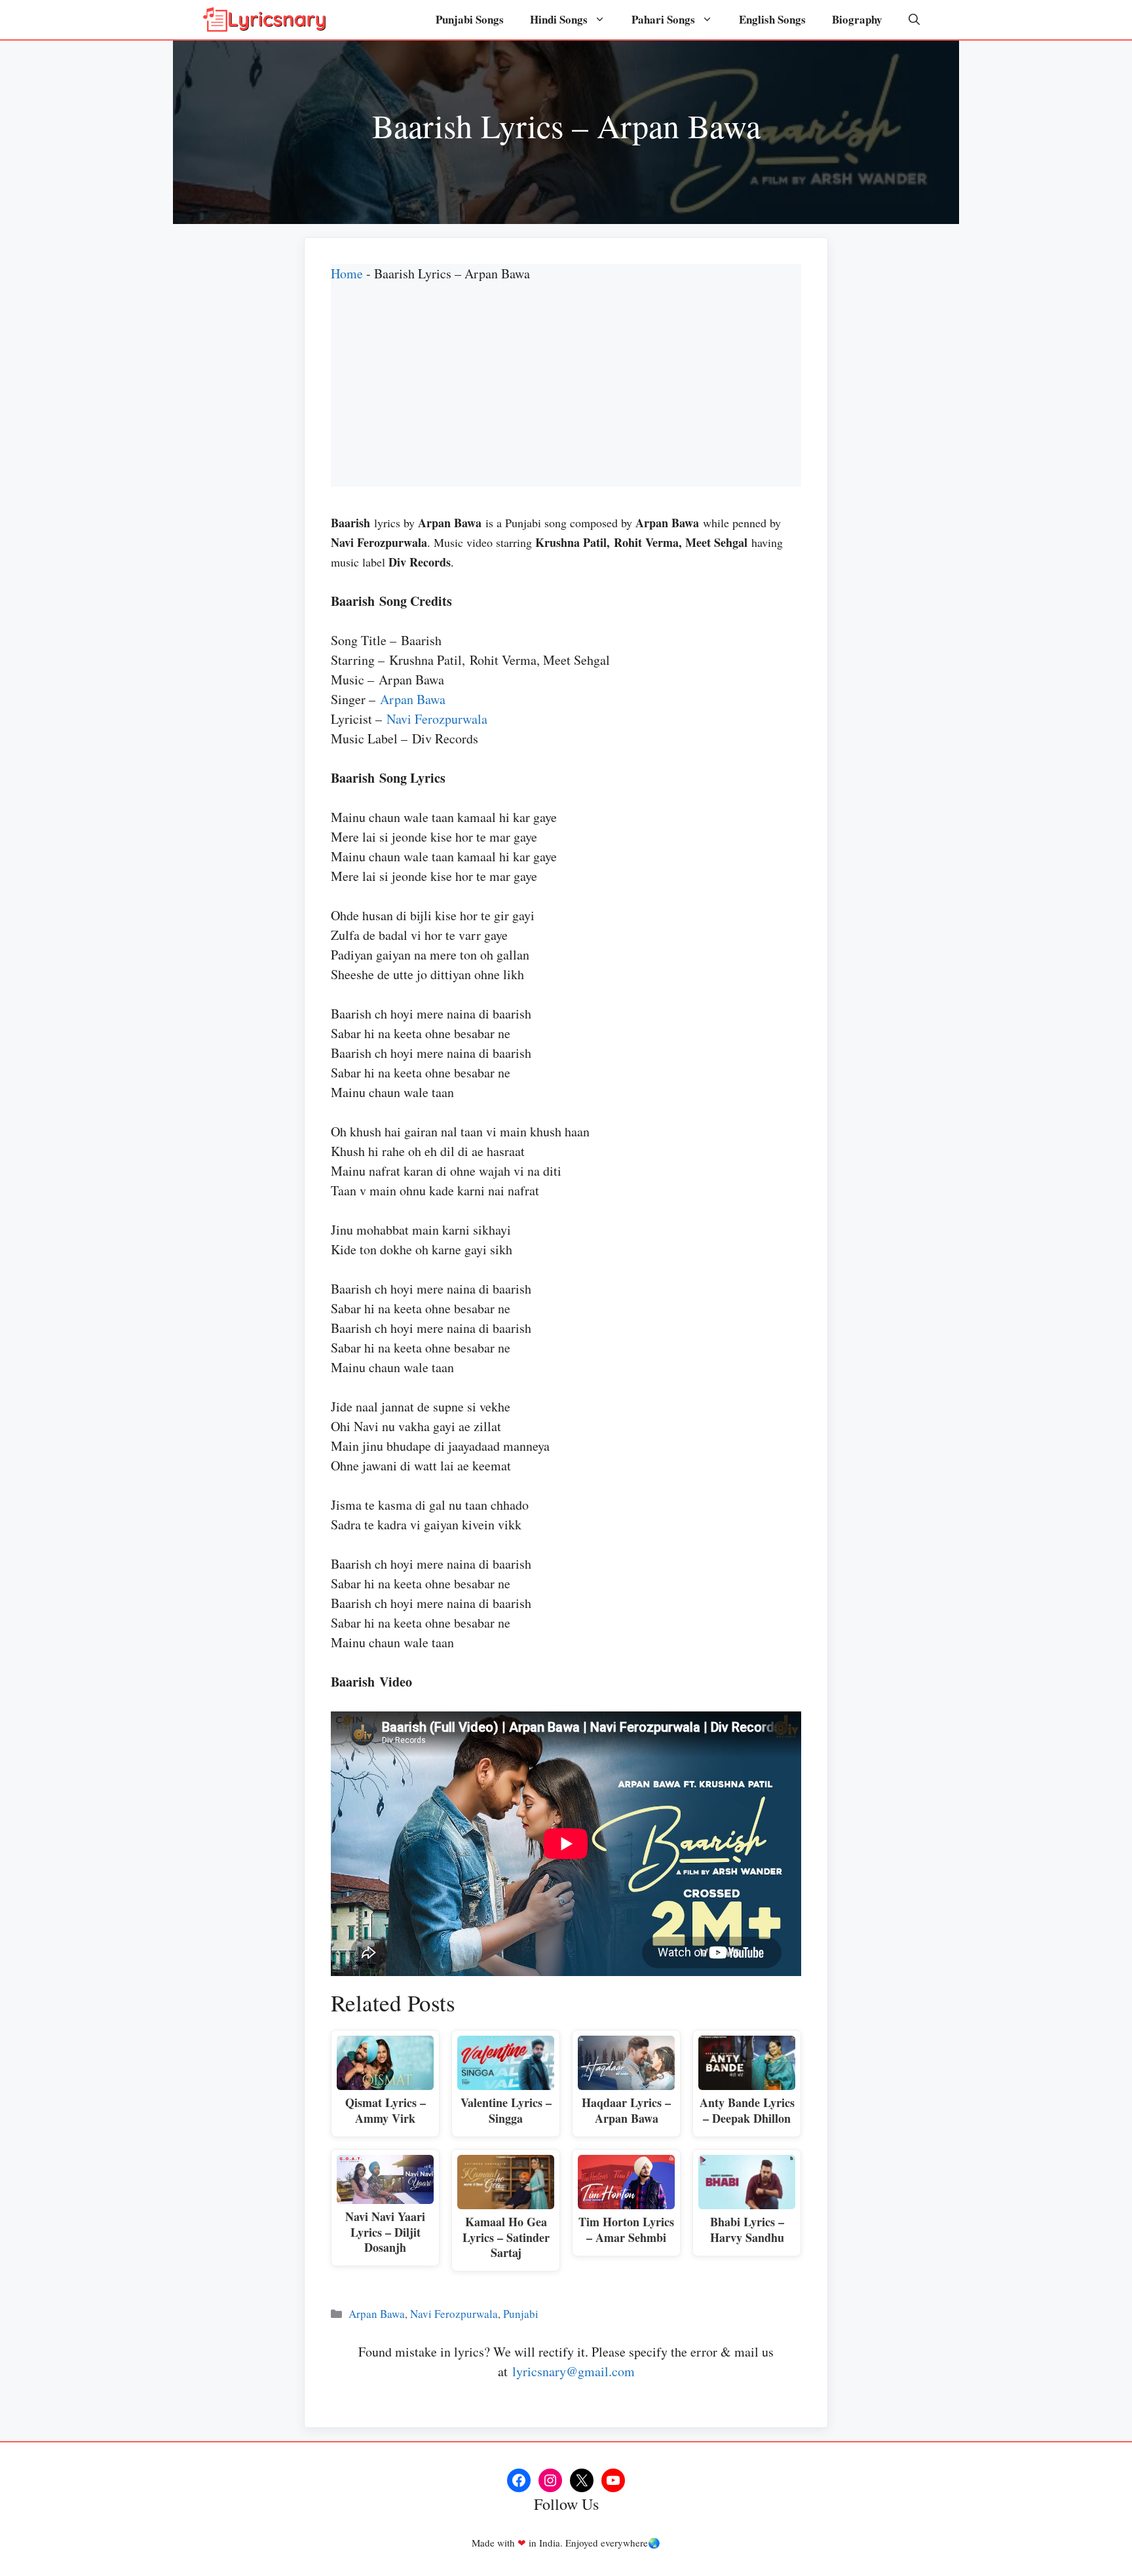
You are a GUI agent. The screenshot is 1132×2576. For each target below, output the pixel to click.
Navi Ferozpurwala (437, 719)
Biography (857, 19)
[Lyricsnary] (265, 20)
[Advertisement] (566, 395)
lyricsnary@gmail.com (574, 2371)
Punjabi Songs (470, 19)
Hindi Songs (559, 19)
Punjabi (521, 2314)
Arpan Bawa (413, 699)
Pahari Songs (663, 19)
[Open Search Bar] (914, 20)
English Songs (772, 19)
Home (347, 273)
